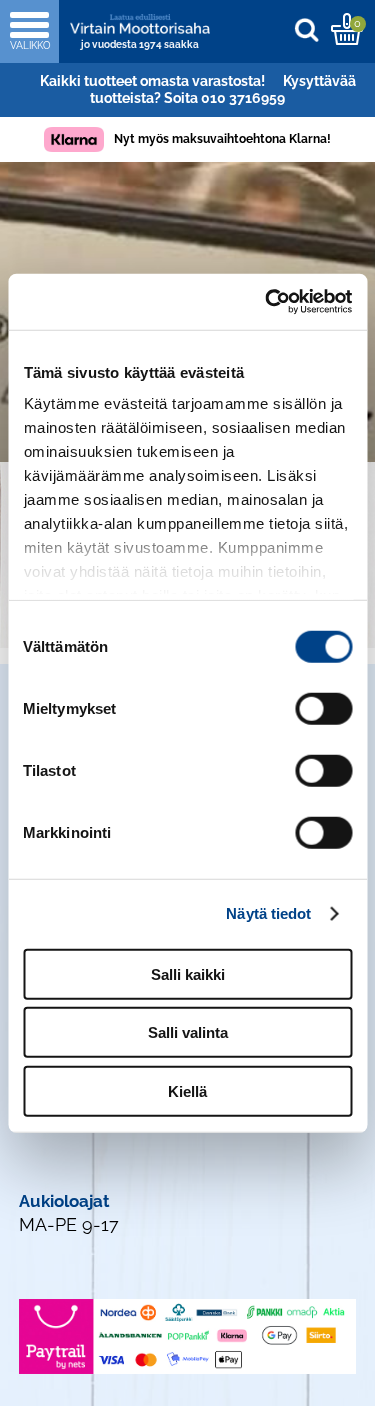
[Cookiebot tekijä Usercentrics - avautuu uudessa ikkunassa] (267, 302)
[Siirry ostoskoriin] (346, 29)
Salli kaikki (188, 973)
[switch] (323, 708)
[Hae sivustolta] (311, 29)
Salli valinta (188, 1032)
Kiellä (187, 1090)
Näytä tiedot (268, 913)
